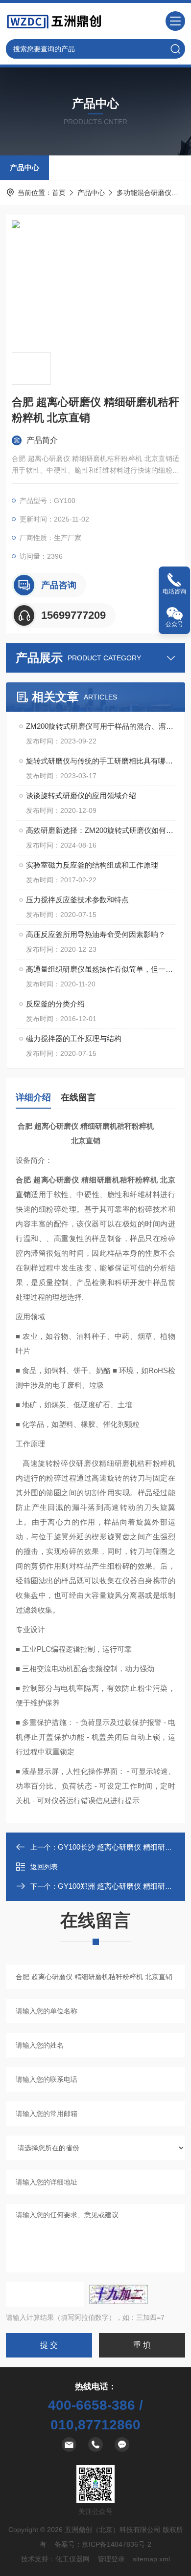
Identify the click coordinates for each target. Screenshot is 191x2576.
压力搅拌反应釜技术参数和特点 (77, 900)
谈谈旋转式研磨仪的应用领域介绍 (81, 796)
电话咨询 (174, 591)
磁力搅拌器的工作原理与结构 (74, 1038)
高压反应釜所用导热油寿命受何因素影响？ (96, 934)
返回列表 (44, 1867)
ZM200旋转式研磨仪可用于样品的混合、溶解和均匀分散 (100, 726)
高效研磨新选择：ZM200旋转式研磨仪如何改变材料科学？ (100, 830)
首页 (59, 193)
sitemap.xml (151, 2559)
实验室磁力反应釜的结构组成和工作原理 (92, 865)
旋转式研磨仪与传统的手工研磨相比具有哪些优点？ (100, 761)
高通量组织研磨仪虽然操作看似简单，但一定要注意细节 (100, 969)
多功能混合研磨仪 (144, 193)
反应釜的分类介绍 (55, 1004)
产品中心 (24, 167)
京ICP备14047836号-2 (117, 2544)
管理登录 (111, 2559)
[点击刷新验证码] (119, 2294)
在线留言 (78, 1097)
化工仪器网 (72, 2559)
